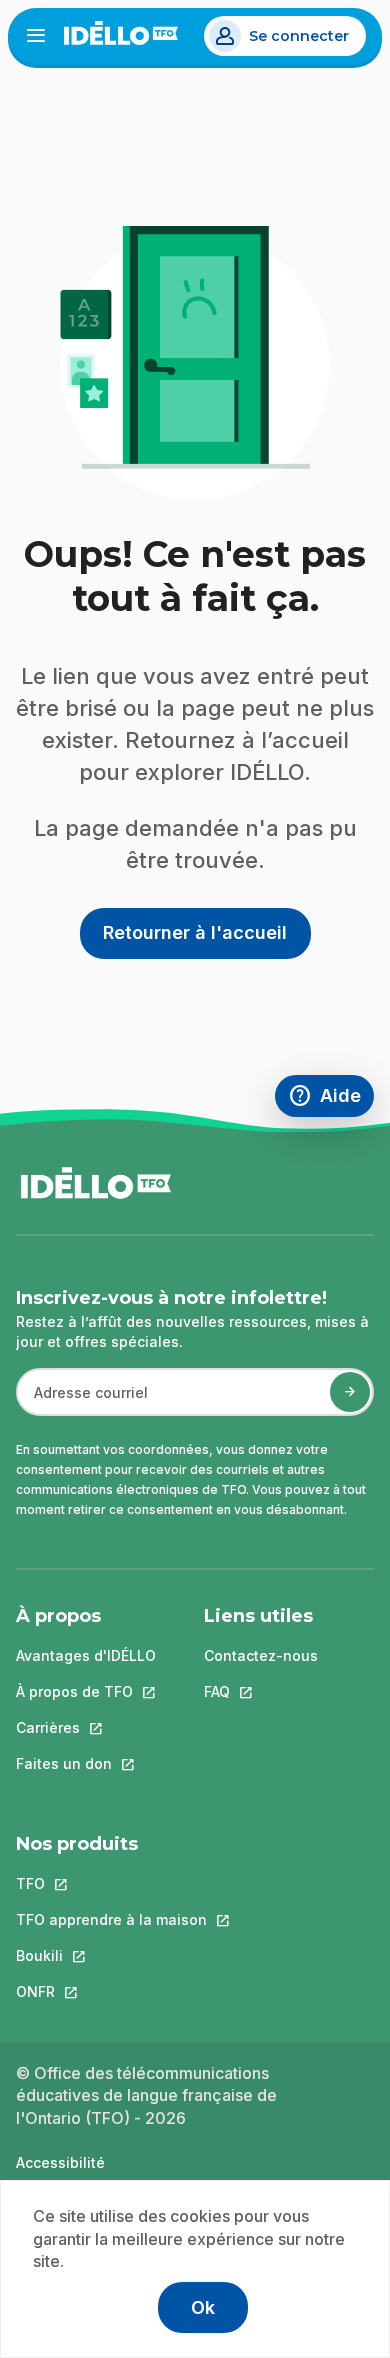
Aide (331, 1098)
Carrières (86, 1727)
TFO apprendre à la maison (111, 1919)
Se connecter (299, 36)
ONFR (111, 1991)
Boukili (111, 1955)
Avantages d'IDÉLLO (86, 1655)
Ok (203, 2307)
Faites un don (86, 1763)
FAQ (261, 1691)
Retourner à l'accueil (195, 932)
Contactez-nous (261, 1655)
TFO (111, 1883)
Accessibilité (60, 2162)
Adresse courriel (82, 1402)
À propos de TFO (86, 1691)
